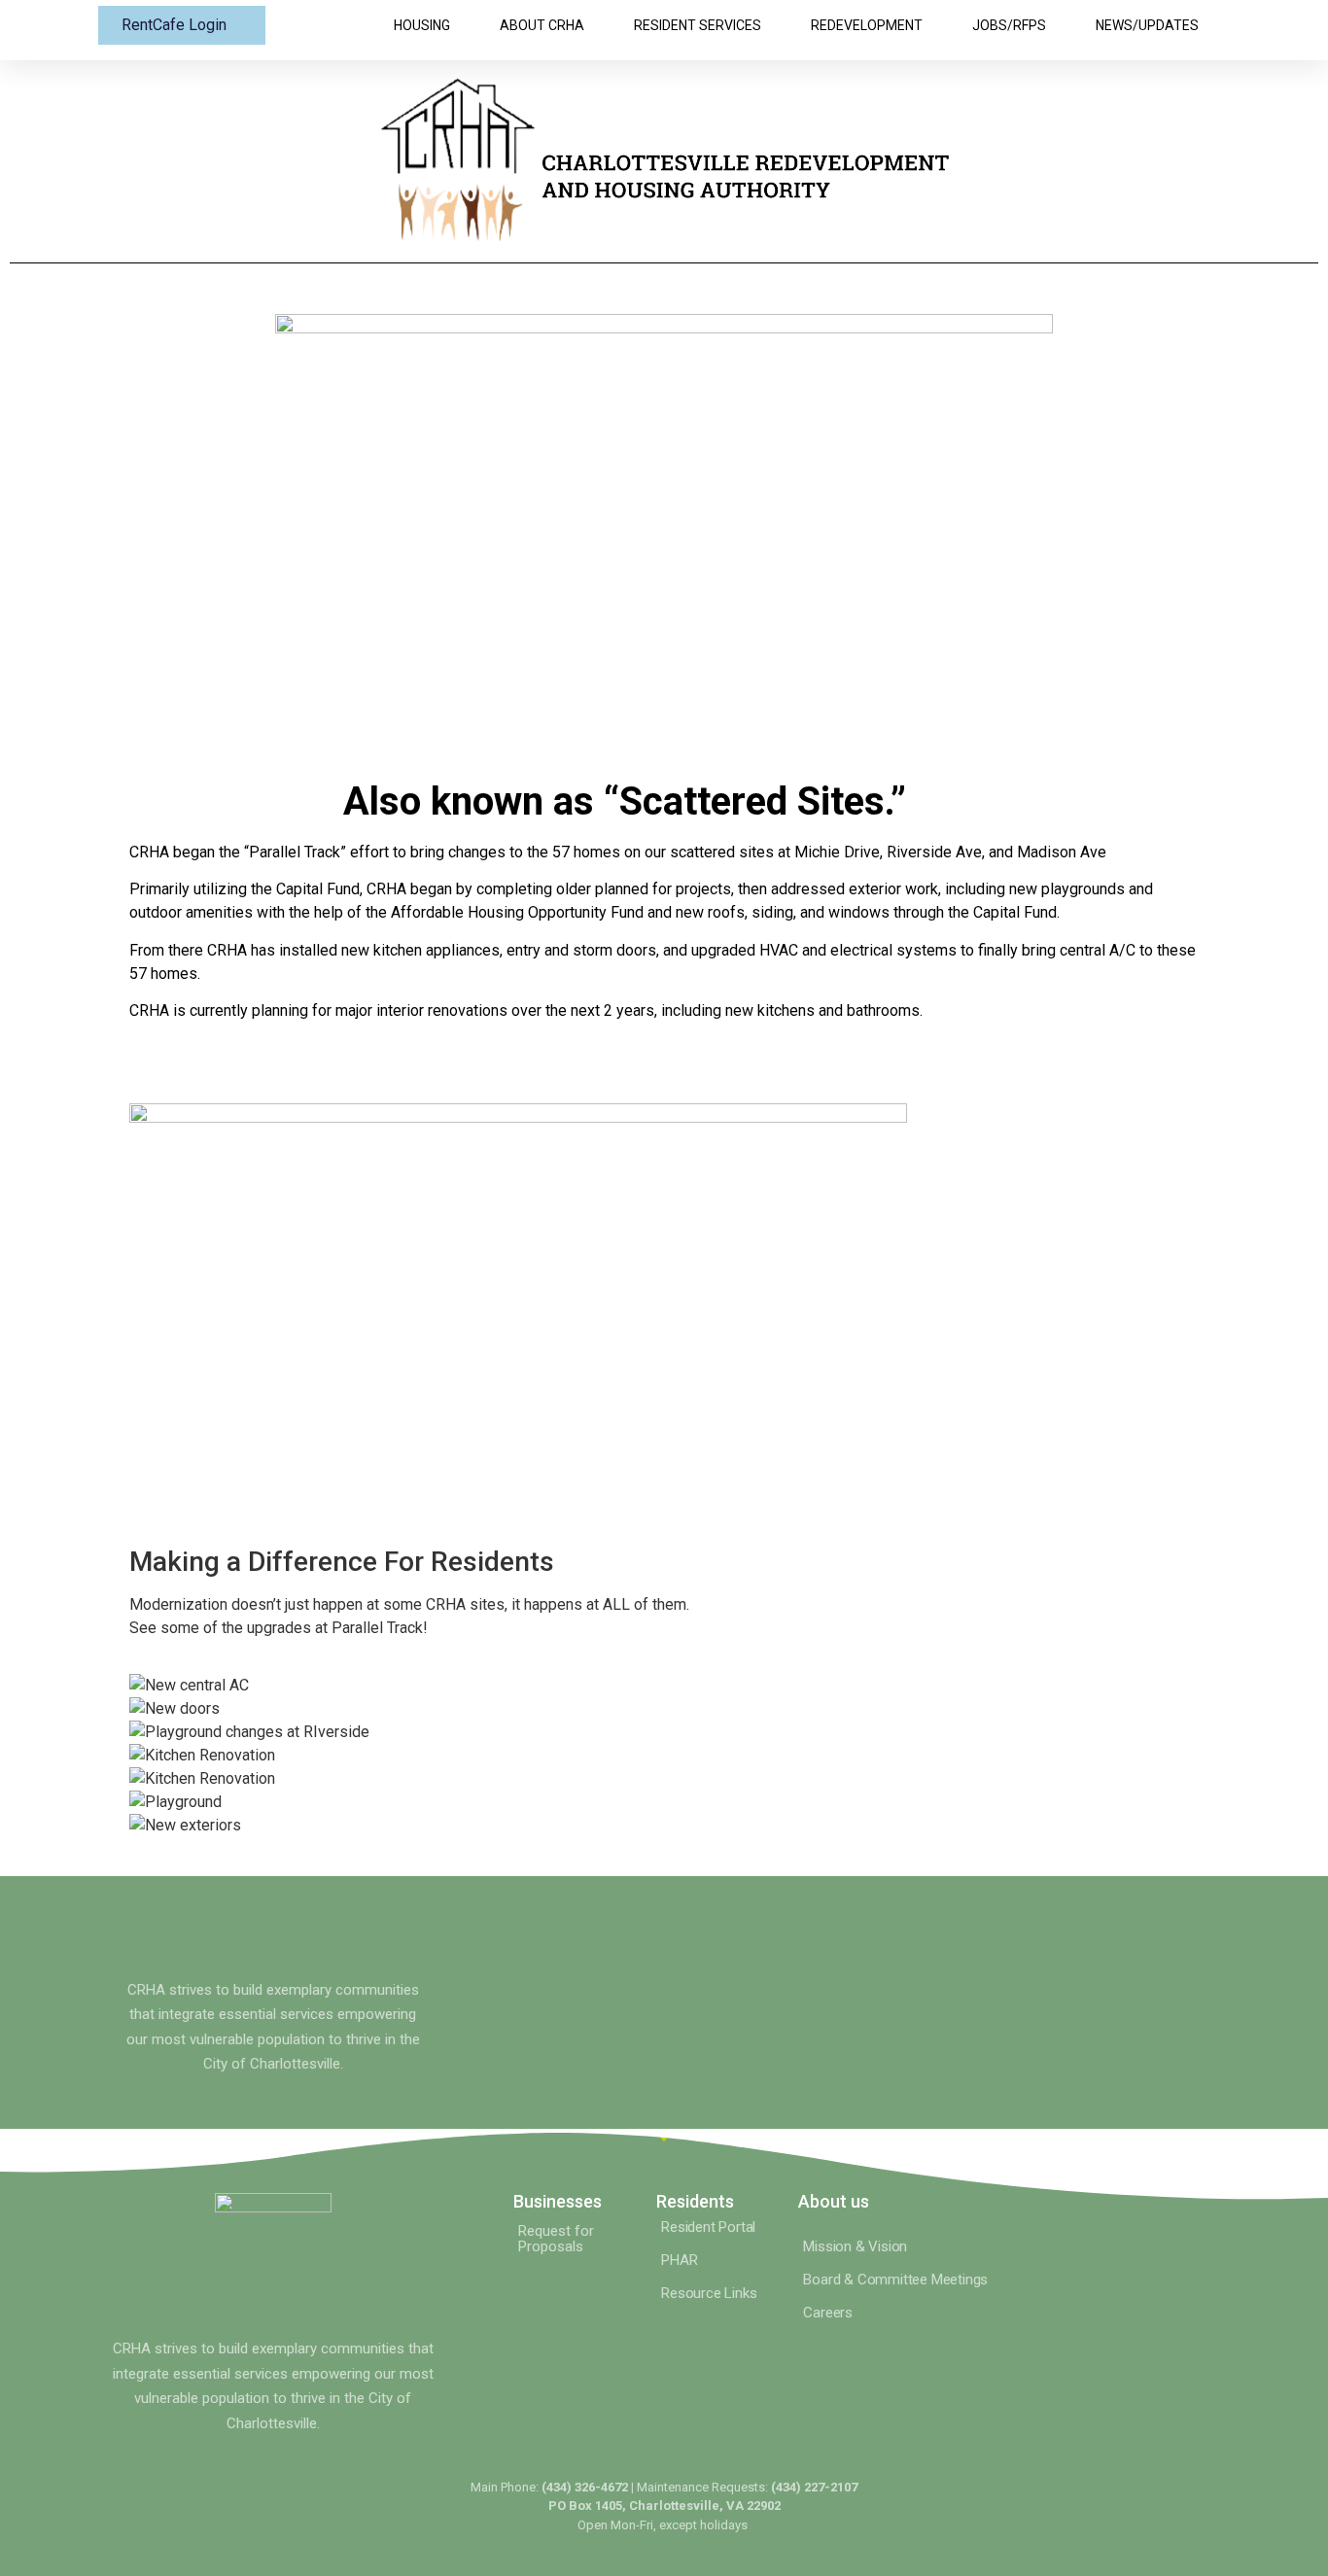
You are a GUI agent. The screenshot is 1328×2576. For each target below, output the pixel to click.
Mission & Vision (855, 2246)
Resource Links (709, 2293)
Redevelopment (867, 25)
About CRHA (542, 25)
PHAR (679, 2260)
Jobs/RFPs (1009, 25)
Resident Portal (708, 2227)
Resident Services (698, 25)
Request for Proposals (556, 2239)
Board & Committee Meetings (895, 2280)
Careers (828, 2313)
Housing (422, 25)
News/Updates (1147, 25)
